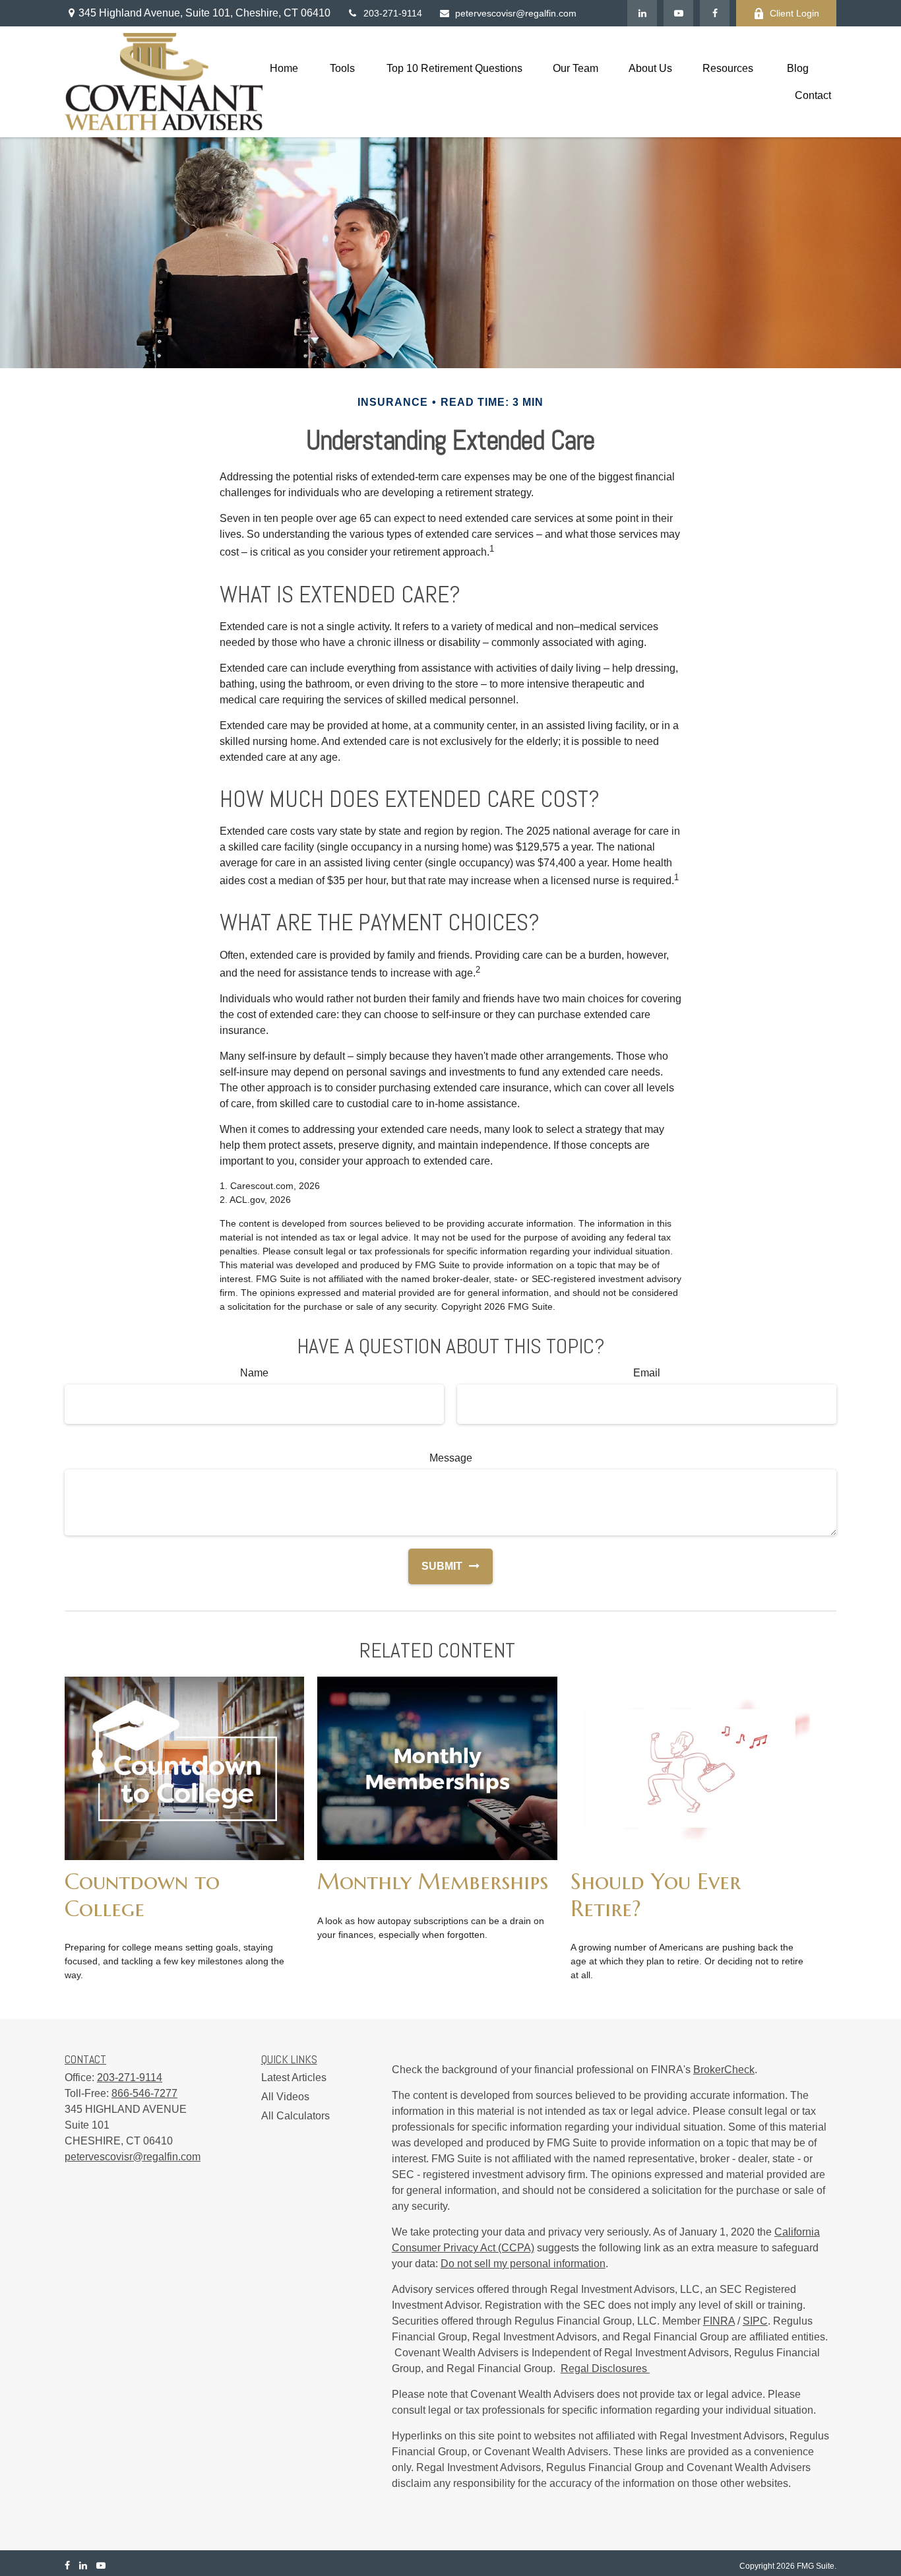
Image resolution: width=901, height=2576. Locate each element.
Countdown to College (142, 1894)
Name (254, 1373)
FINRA (719, 2321)
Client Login (794, 13)
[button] (284, 68)
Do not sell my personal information (523, 2264)
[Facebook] (715, 13)
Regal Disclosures (605, 2368)
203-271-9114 (393, 13)
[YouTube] (678, 13)
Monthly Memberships (433, 1881)
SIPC (755, 2321)
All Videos (285, 2097)
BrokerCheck (724, 2070)
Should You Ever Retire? (656, 1894)
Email (647, 1373)
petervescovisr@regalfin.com (516, 13)
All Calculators (295, 2116)
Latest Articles (294, 2077)
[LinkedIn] (642, 13)
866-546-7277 (144, 2093)
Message (451, 1458)
